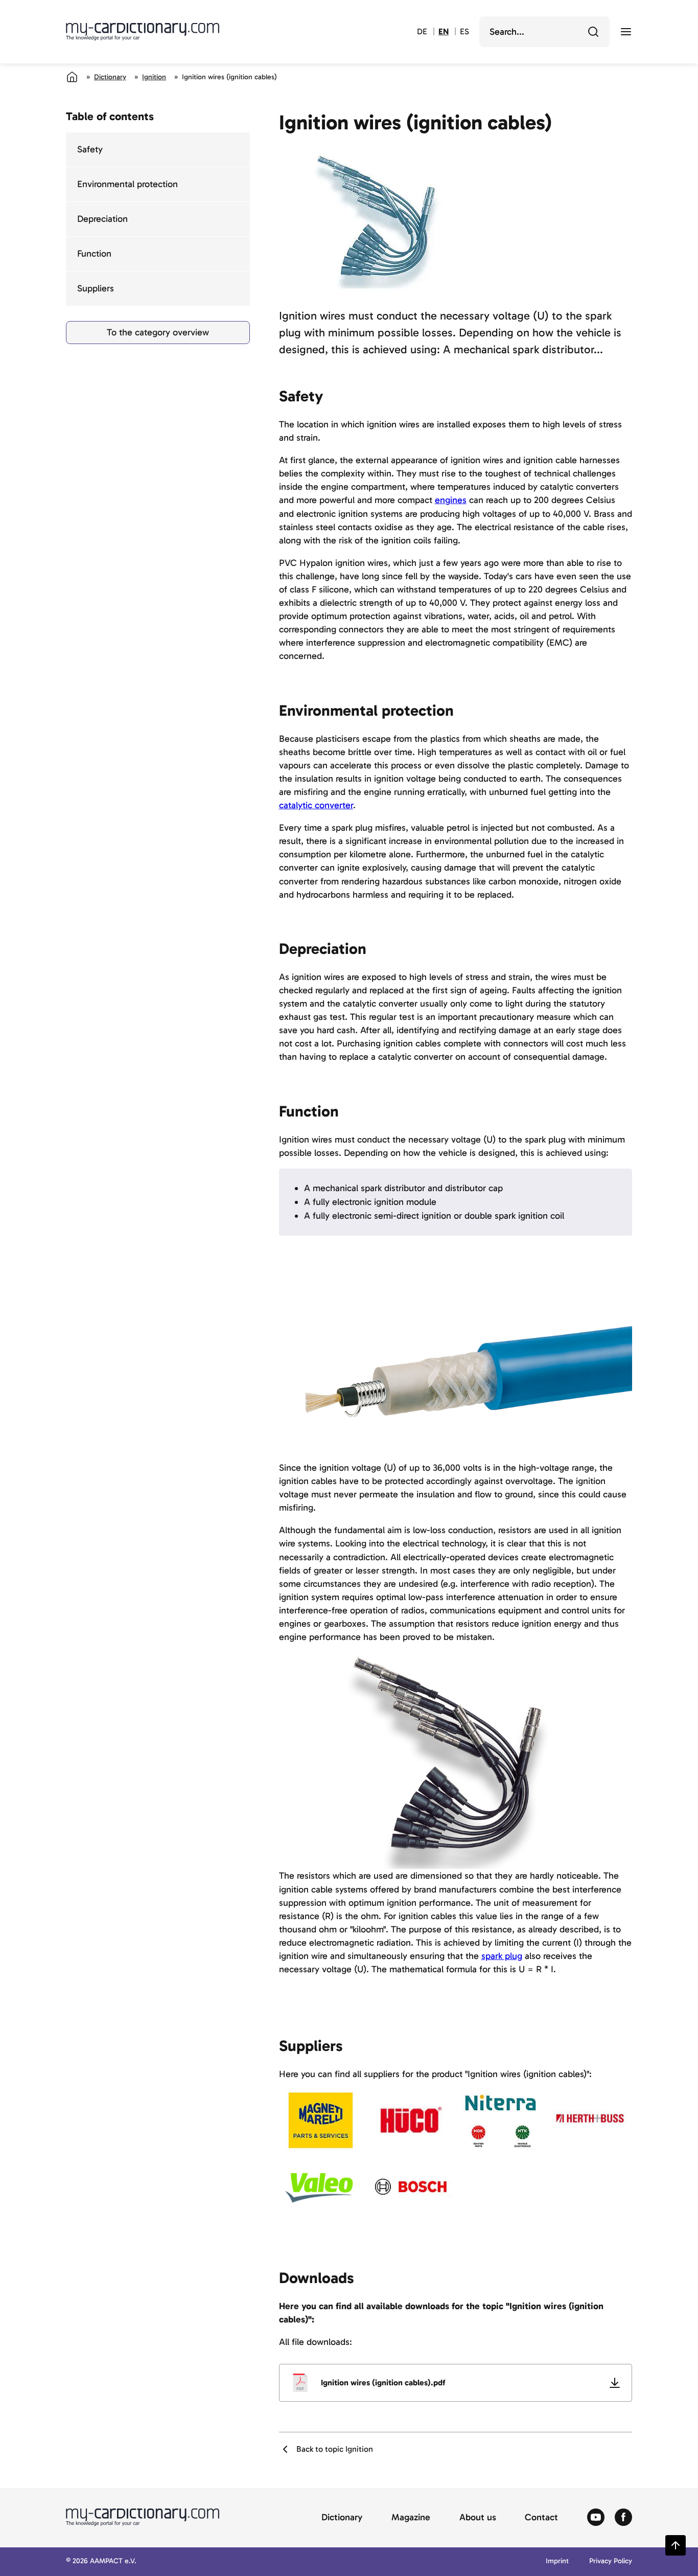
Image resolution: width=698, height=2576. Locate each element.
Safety (90, 149)
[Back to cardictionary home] (143, 32)
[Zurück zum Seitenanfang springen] (676, 2545)
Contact (541, 2518)
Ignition (154, 77)
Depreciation (102, 219)
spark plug (502, 1956)
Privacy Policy (611, 2561)
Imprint (557, 2561)
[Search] (593, 32)
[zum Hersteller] (321, 2120)
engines (451, 500)
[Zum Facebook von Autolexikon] (623, 2518)
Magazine (411, 2518)
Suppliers (96, 288)
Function (94, 254)
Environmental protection (127, 184)
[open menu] (626, 32)
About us (478, 2518)
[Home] (72, 77)
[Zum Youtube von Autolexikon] (596, 2518)
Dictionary (110, 77)
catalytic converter (316, 805)
